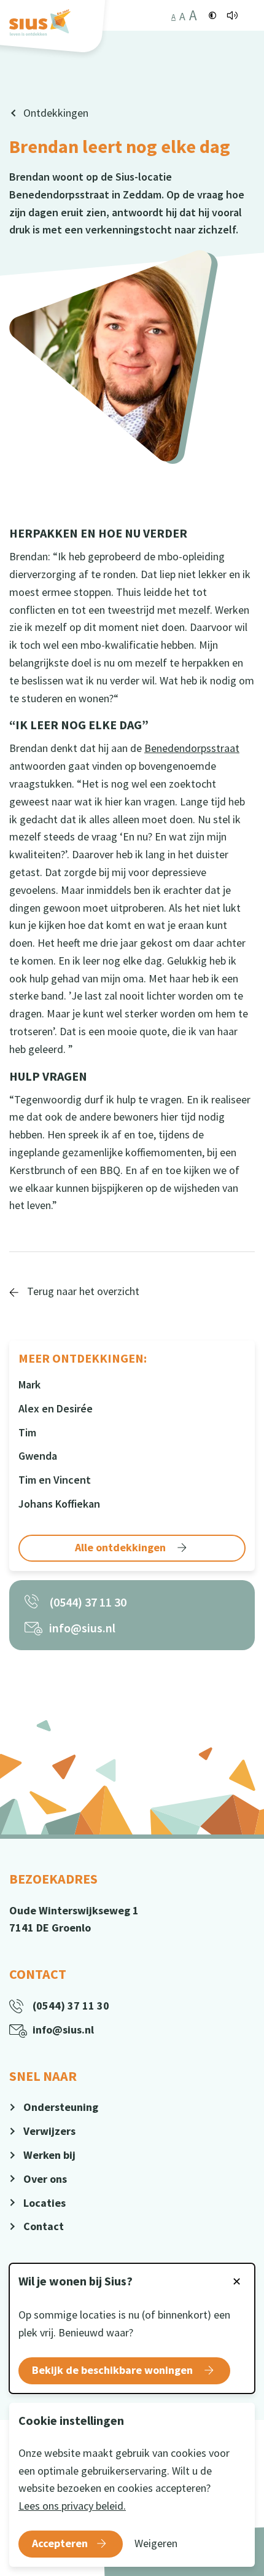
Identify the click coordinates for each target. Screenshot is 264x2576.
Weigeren (156, 2543)
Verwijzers (49, 2131)
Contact (44, 2226)
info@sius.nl (82, 1628)
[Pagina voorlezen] (232, 15)
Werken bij (49, 2155)
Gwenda (38, 1456)
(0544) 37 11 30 (88, 1602)
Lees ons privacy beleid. (72, 2506)
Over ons (45, 2179)
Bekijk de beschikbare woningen (114, 2370)
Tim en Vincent (55, 1480)
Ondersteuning (61, 2107)
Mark (29, 1384)
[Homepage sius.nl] (40, 22)
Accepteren (60, 2543)
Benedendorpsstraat (192, 748)
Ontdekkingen (56, 113)
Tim (27, 1432)
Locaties (45, 2203)
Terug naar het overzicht (82, 1291)
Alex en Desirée (56, 1408)
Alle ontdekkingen (122, 1547)
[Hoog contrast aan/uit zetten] (213, 15)
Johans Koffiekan (59, 1504)
